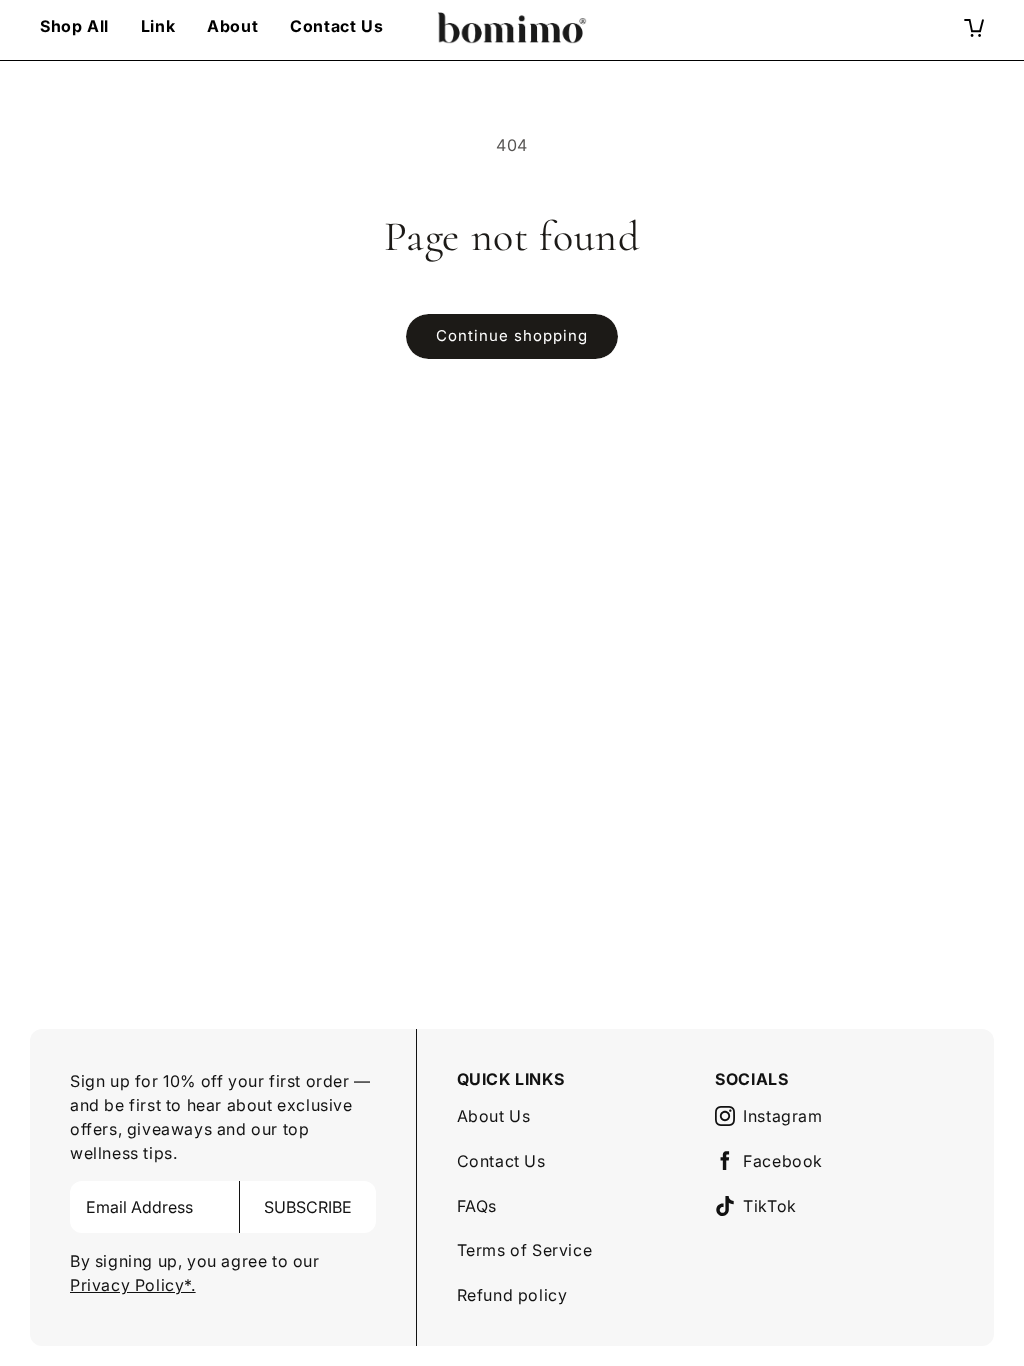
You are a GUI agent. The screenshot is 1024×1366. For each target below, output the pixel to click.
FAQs (477, 1206)
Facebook (783, 1161)
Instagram (782, 1116)
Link (158, 26)
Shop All (74, 26)
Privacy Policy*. (133, 1285)
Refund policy (512, 1295)
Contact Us (336, 26)
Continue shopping (512, 335)
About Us (494, 1116)
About (232, 26)
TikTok (770, 1206)
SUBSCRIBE (308, 1207)
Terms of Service (525, 1250)
